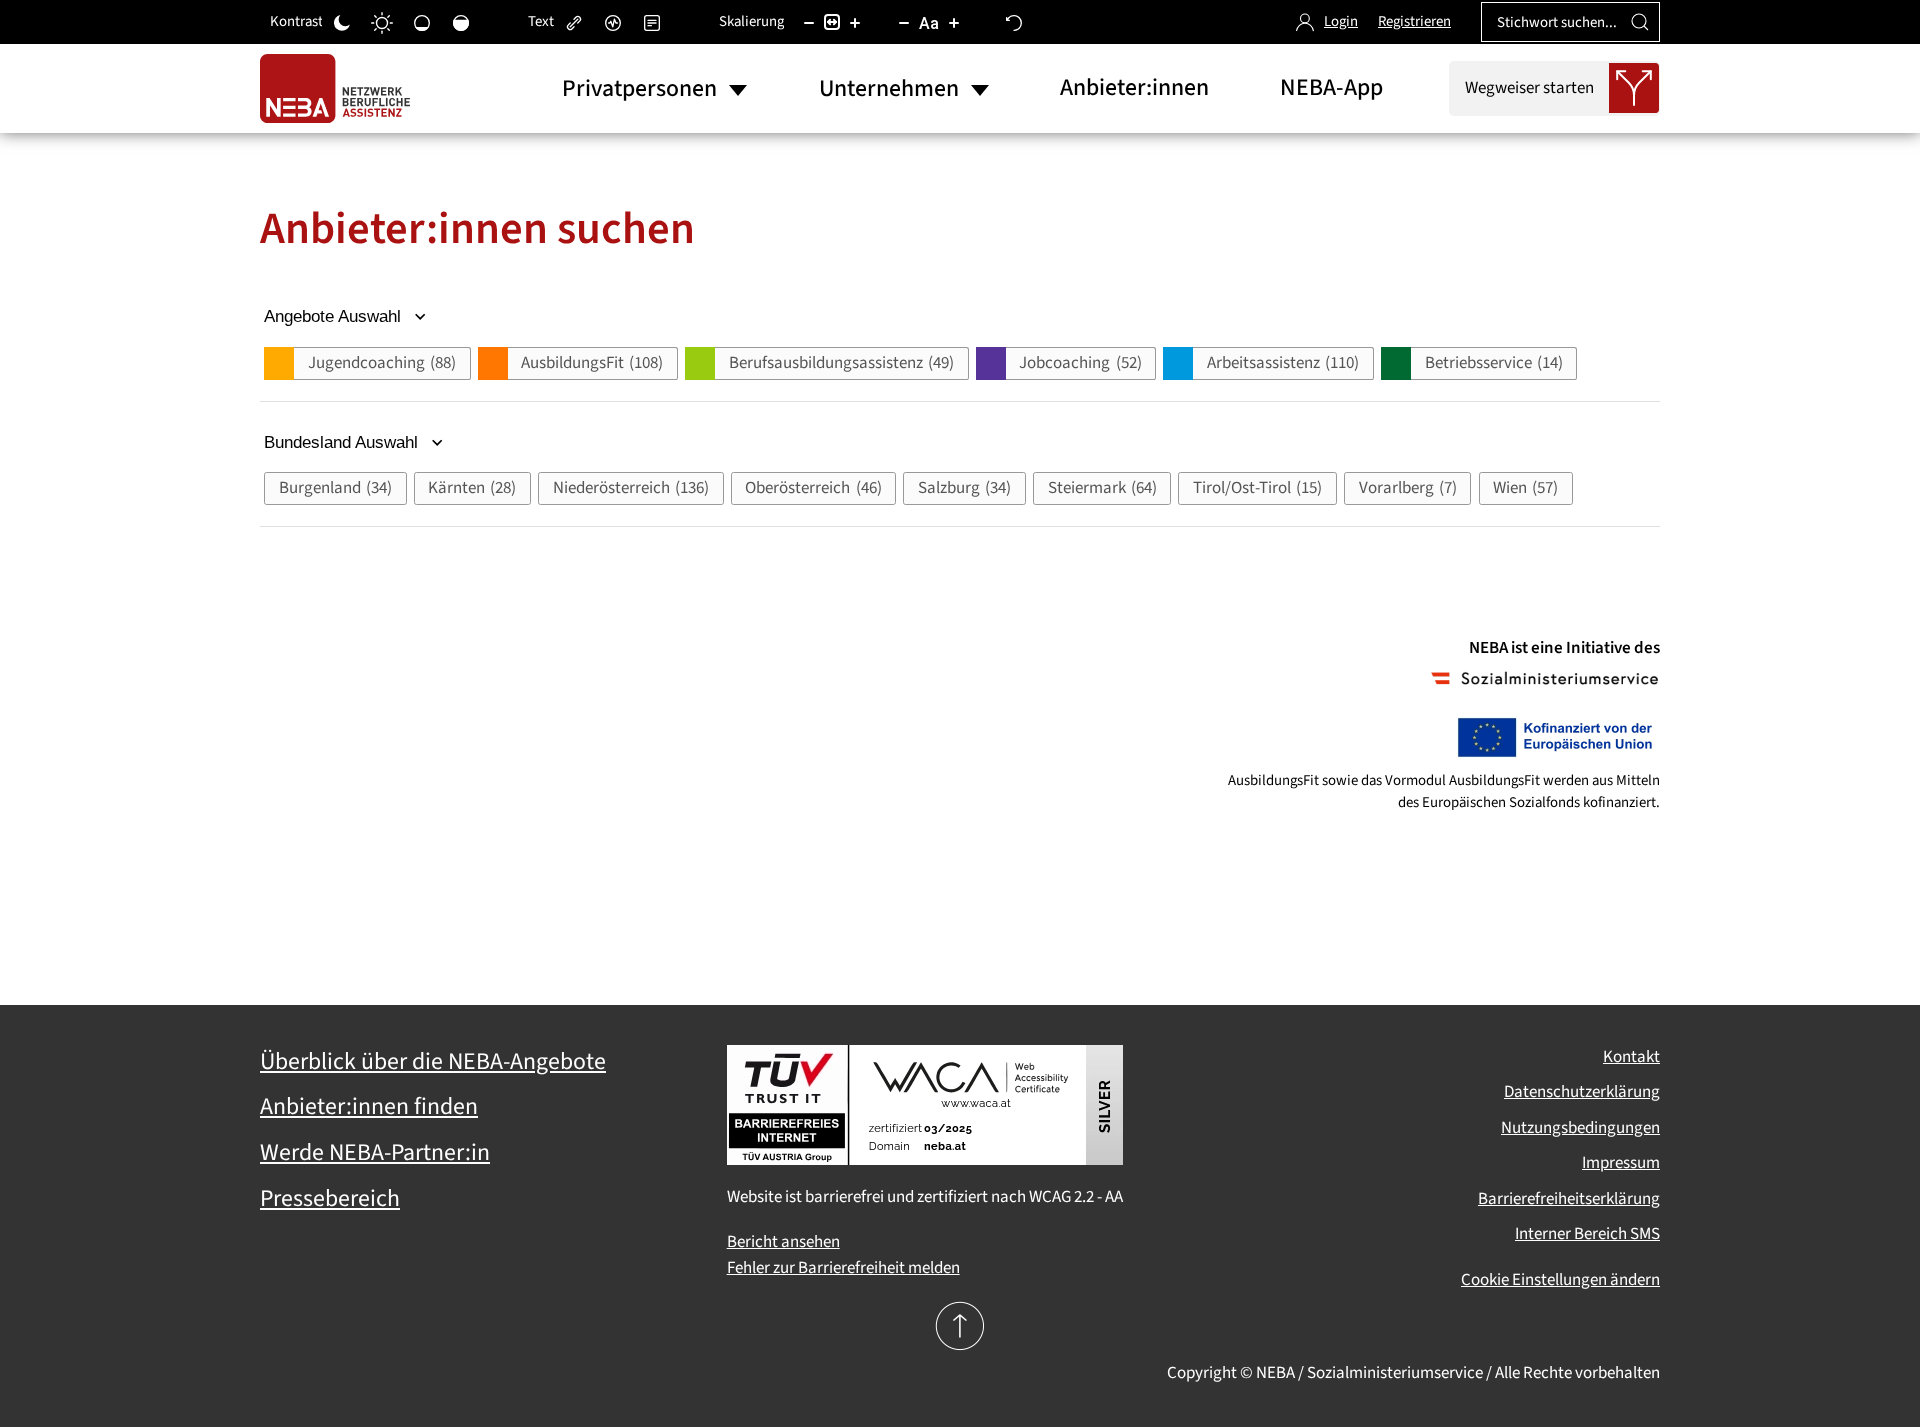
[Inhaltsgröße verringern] (809, 22)
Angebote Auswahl (335, 316)
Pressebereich (330, 1199)
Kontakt (1631, 1057)
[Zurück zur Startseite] (340, 88)
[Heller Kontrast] (382, 22)
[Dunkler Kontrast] (342, 22)
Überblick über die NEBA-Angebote (433, 1062)
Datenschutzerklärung (1582, 1092)
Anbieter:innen (1134, 88)
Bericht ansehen (783, 1242)
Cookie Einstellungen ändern (1560, 1280)
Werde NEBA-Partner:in (375, 1153)
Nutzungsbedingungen (1580, 1128)
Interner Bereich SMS (1587, 1234)
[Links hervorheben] (574, 22)
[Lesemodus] (652, 22)
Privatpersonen (639, 89)
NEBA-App (1331, 88)
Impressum (1621, 1163)
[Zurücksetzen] (1014, 22)
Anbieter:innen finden (369, 1107)
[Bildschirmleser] (613, 22)
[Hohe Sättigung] (461, 22)
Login (1341, 21)
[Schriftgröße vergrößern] (954, 22)
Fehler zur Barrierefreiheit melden (843, 1268)
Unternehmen (889, 89)
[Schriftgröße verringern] (904, 22)
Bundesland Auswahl (343, 442)
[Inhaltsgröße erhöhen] (855, 22)
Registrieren (1414, 21)
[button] (367, 363)
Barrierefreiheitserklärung (1569, 1199)
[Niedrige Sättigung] (422, 22)
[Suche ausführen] (1640, 22)
